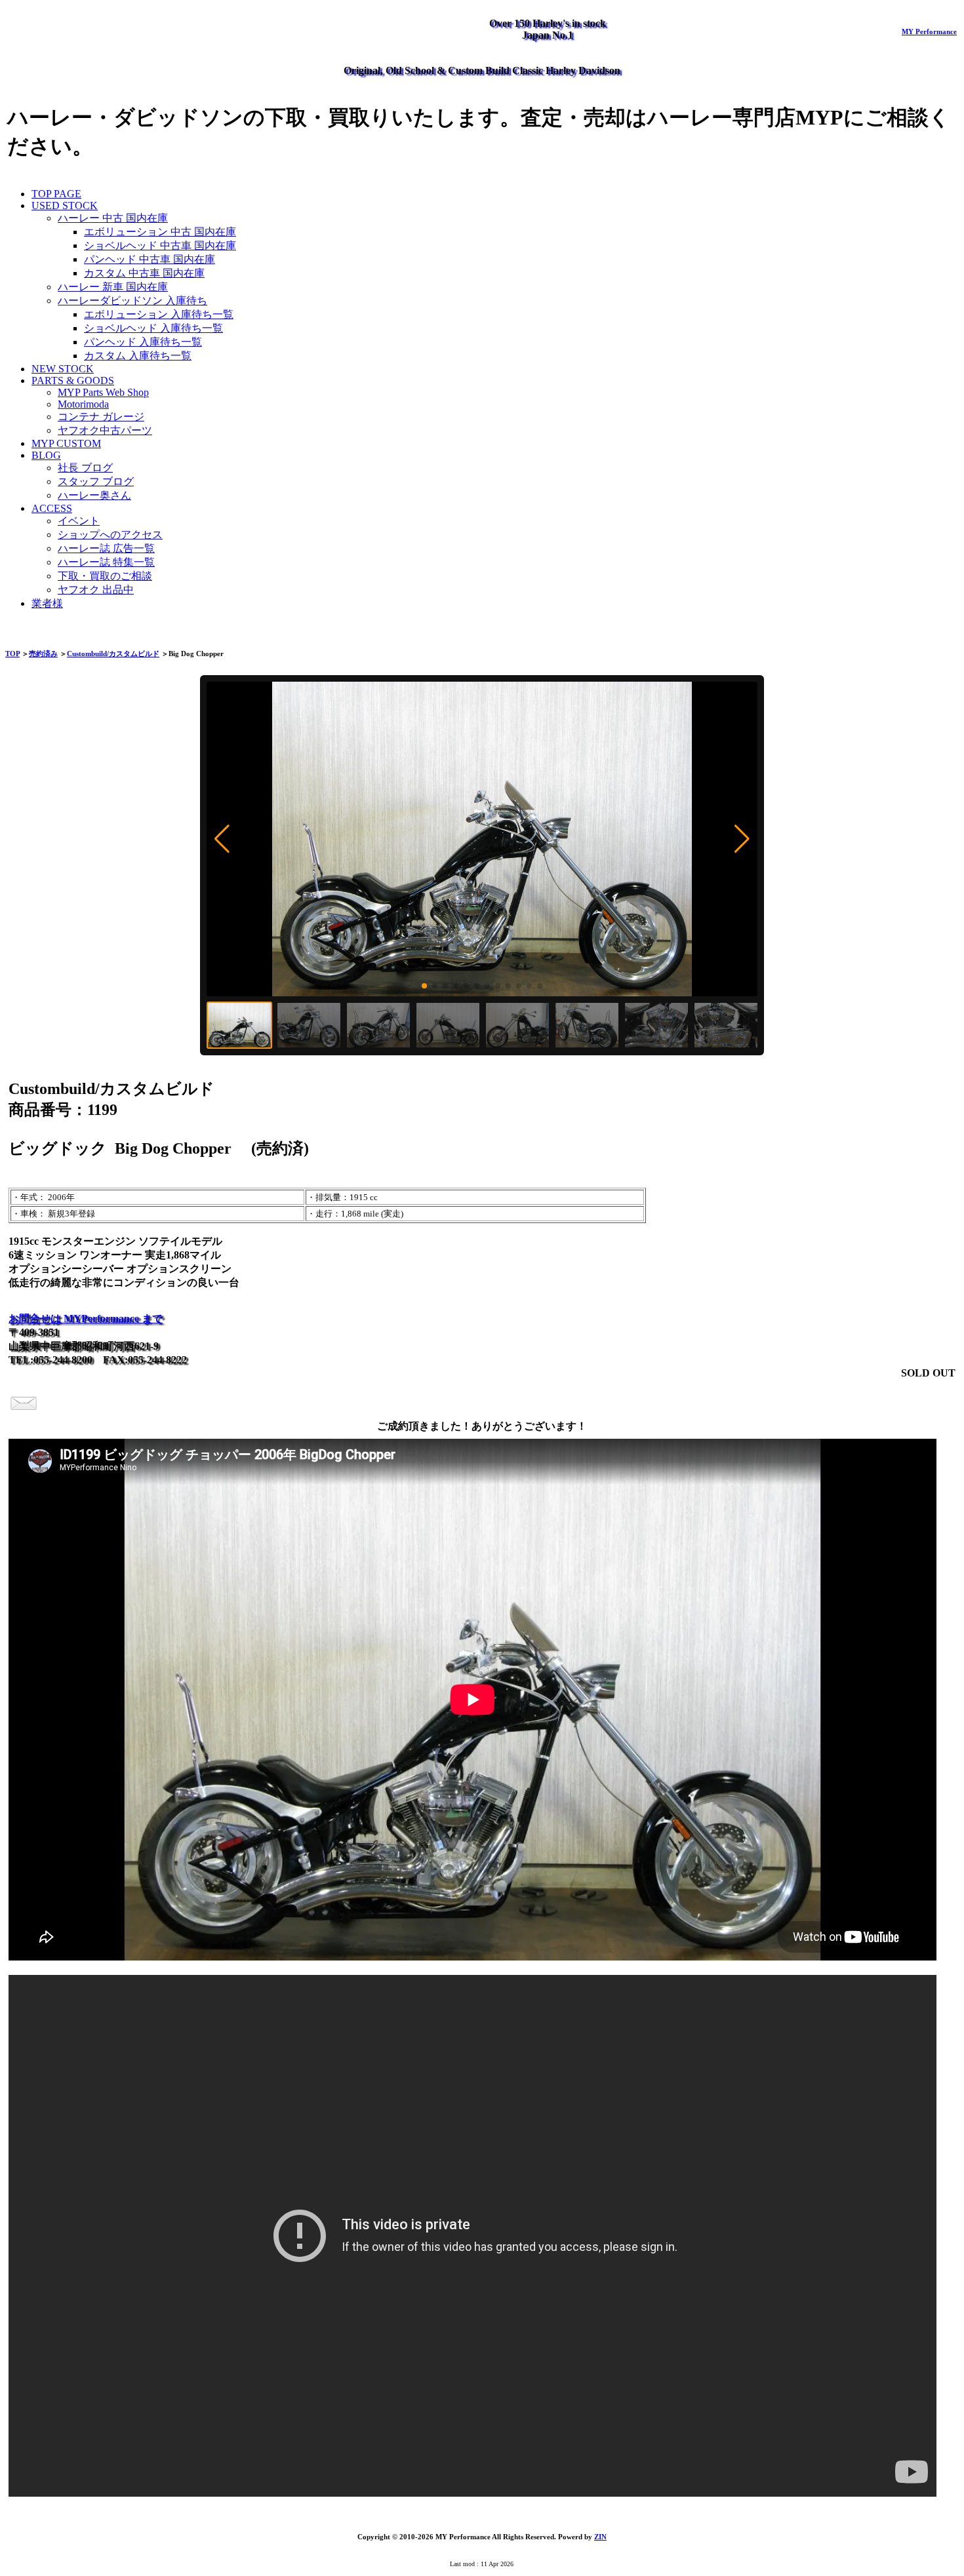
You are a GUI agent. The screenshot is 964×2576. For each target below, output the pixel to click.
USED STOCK (65, 205)
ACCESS (52, 508)
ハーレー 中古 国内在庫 (113, 218)
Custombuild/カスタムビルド (113, 654)
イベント (79, 521)
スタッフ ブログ (96, 481)
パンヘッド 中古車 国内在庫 (150, 259)
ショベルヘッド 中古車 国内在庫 (160, 245)
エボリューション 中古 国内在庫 (160, 232)
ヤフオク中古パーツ (105, 430)
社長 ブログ (85, 468)
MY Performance (929, 31)
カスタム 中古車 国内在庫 (144, 273)
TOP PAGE (56, 194)
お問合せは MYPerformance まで (86, 1318)
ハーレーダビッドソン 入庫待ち (132, 301)
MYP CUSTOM (66, 443)
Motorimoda (83, 404)
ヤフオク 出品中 (96, 590)
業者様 (47, 603)
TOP (12, 654)
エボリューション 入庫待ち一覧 (159, 314)
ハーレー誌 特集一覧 (106, 562)
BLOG (46, 455)
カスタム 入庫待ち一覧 (138, 356)
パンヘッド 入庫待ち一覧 (143, 342)
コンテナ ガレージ (101, 417)
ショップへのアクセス (110, 535)
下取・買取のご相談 (105, 576)
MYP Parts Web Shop (103, 392)
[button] (222, 839)
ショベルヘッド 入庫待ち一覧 (153, 328)
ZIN (600, 2537)
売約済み (43, 654)
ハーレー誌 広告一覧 (106, 548)
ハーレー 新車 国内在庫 (113, 287)
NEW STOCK (63, 369)
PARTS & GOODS (73, 381)
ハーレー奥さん (94, 495)
